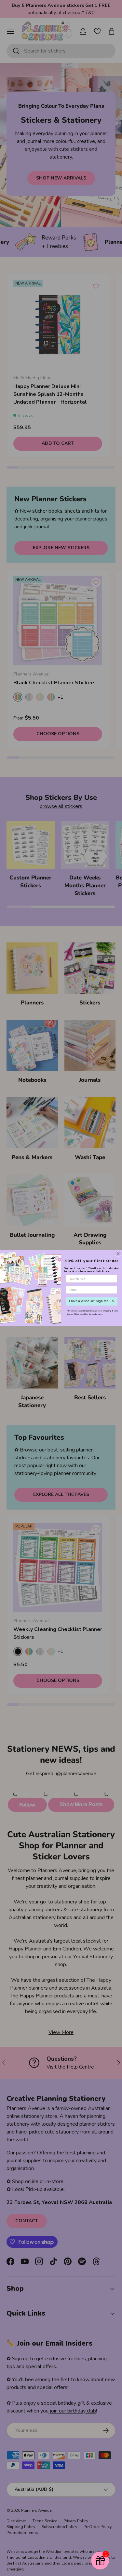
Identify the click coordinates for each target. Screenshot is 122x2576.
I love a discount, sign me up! (92, 1301)
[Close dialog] (118, 1253)
